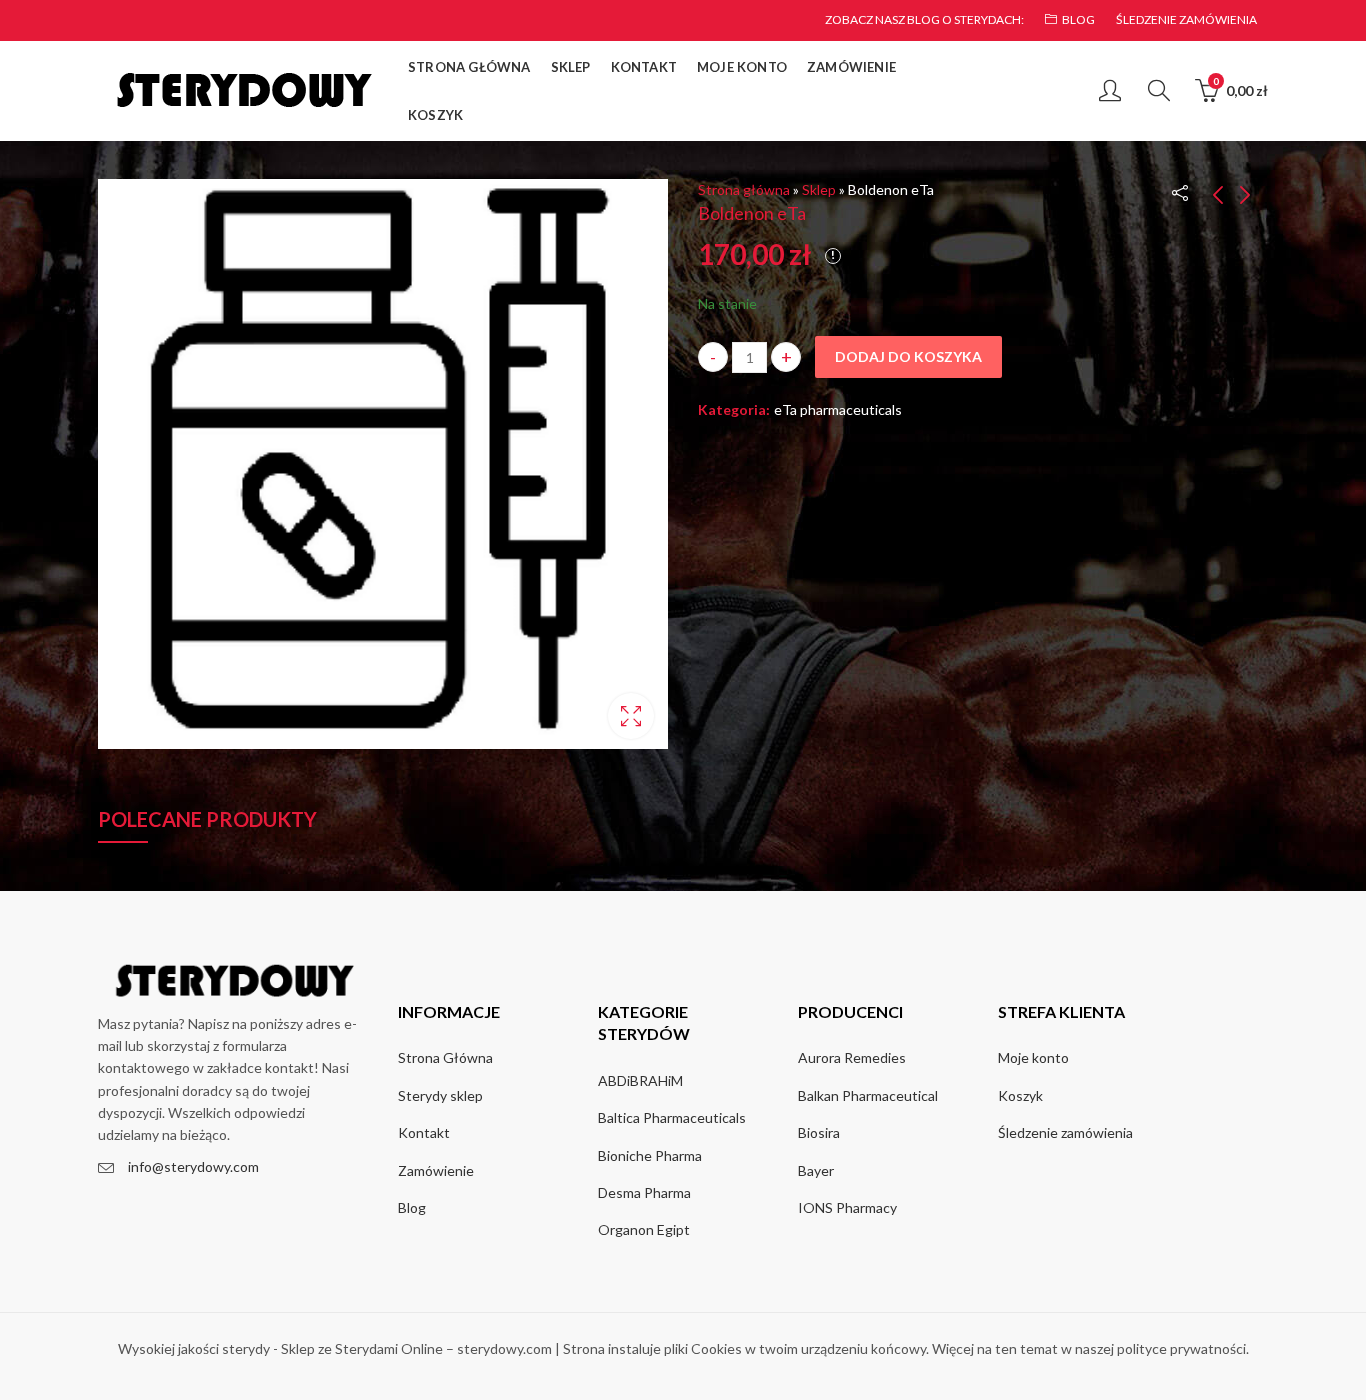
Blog (412, 1207)
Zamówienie (436, 1170)
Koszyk (1020, 1095)
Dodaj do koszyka (908, 356)
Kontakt (424, 1132)
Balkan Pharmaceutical (868, 1095)
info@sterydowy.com (193, 1166)
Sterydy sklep (440, 1095)
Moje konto (1033, 1057)
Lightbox (631, 716)
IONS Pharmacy (847, 1207)
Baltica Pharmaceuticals (672, 1117)
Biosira (819, 1132)
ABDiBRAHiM (640, 1080)
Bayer (816, 1170)
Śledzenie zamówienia (1065, 1132)
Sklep (819, 189)
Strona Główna (445, 1057)
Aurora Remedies (852, 1057)
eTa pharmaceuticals (838, 409)
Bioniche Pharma (650, 1155)
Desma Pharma (644, 1192)
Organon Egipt (644, 1229)
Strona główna (744, 189)
